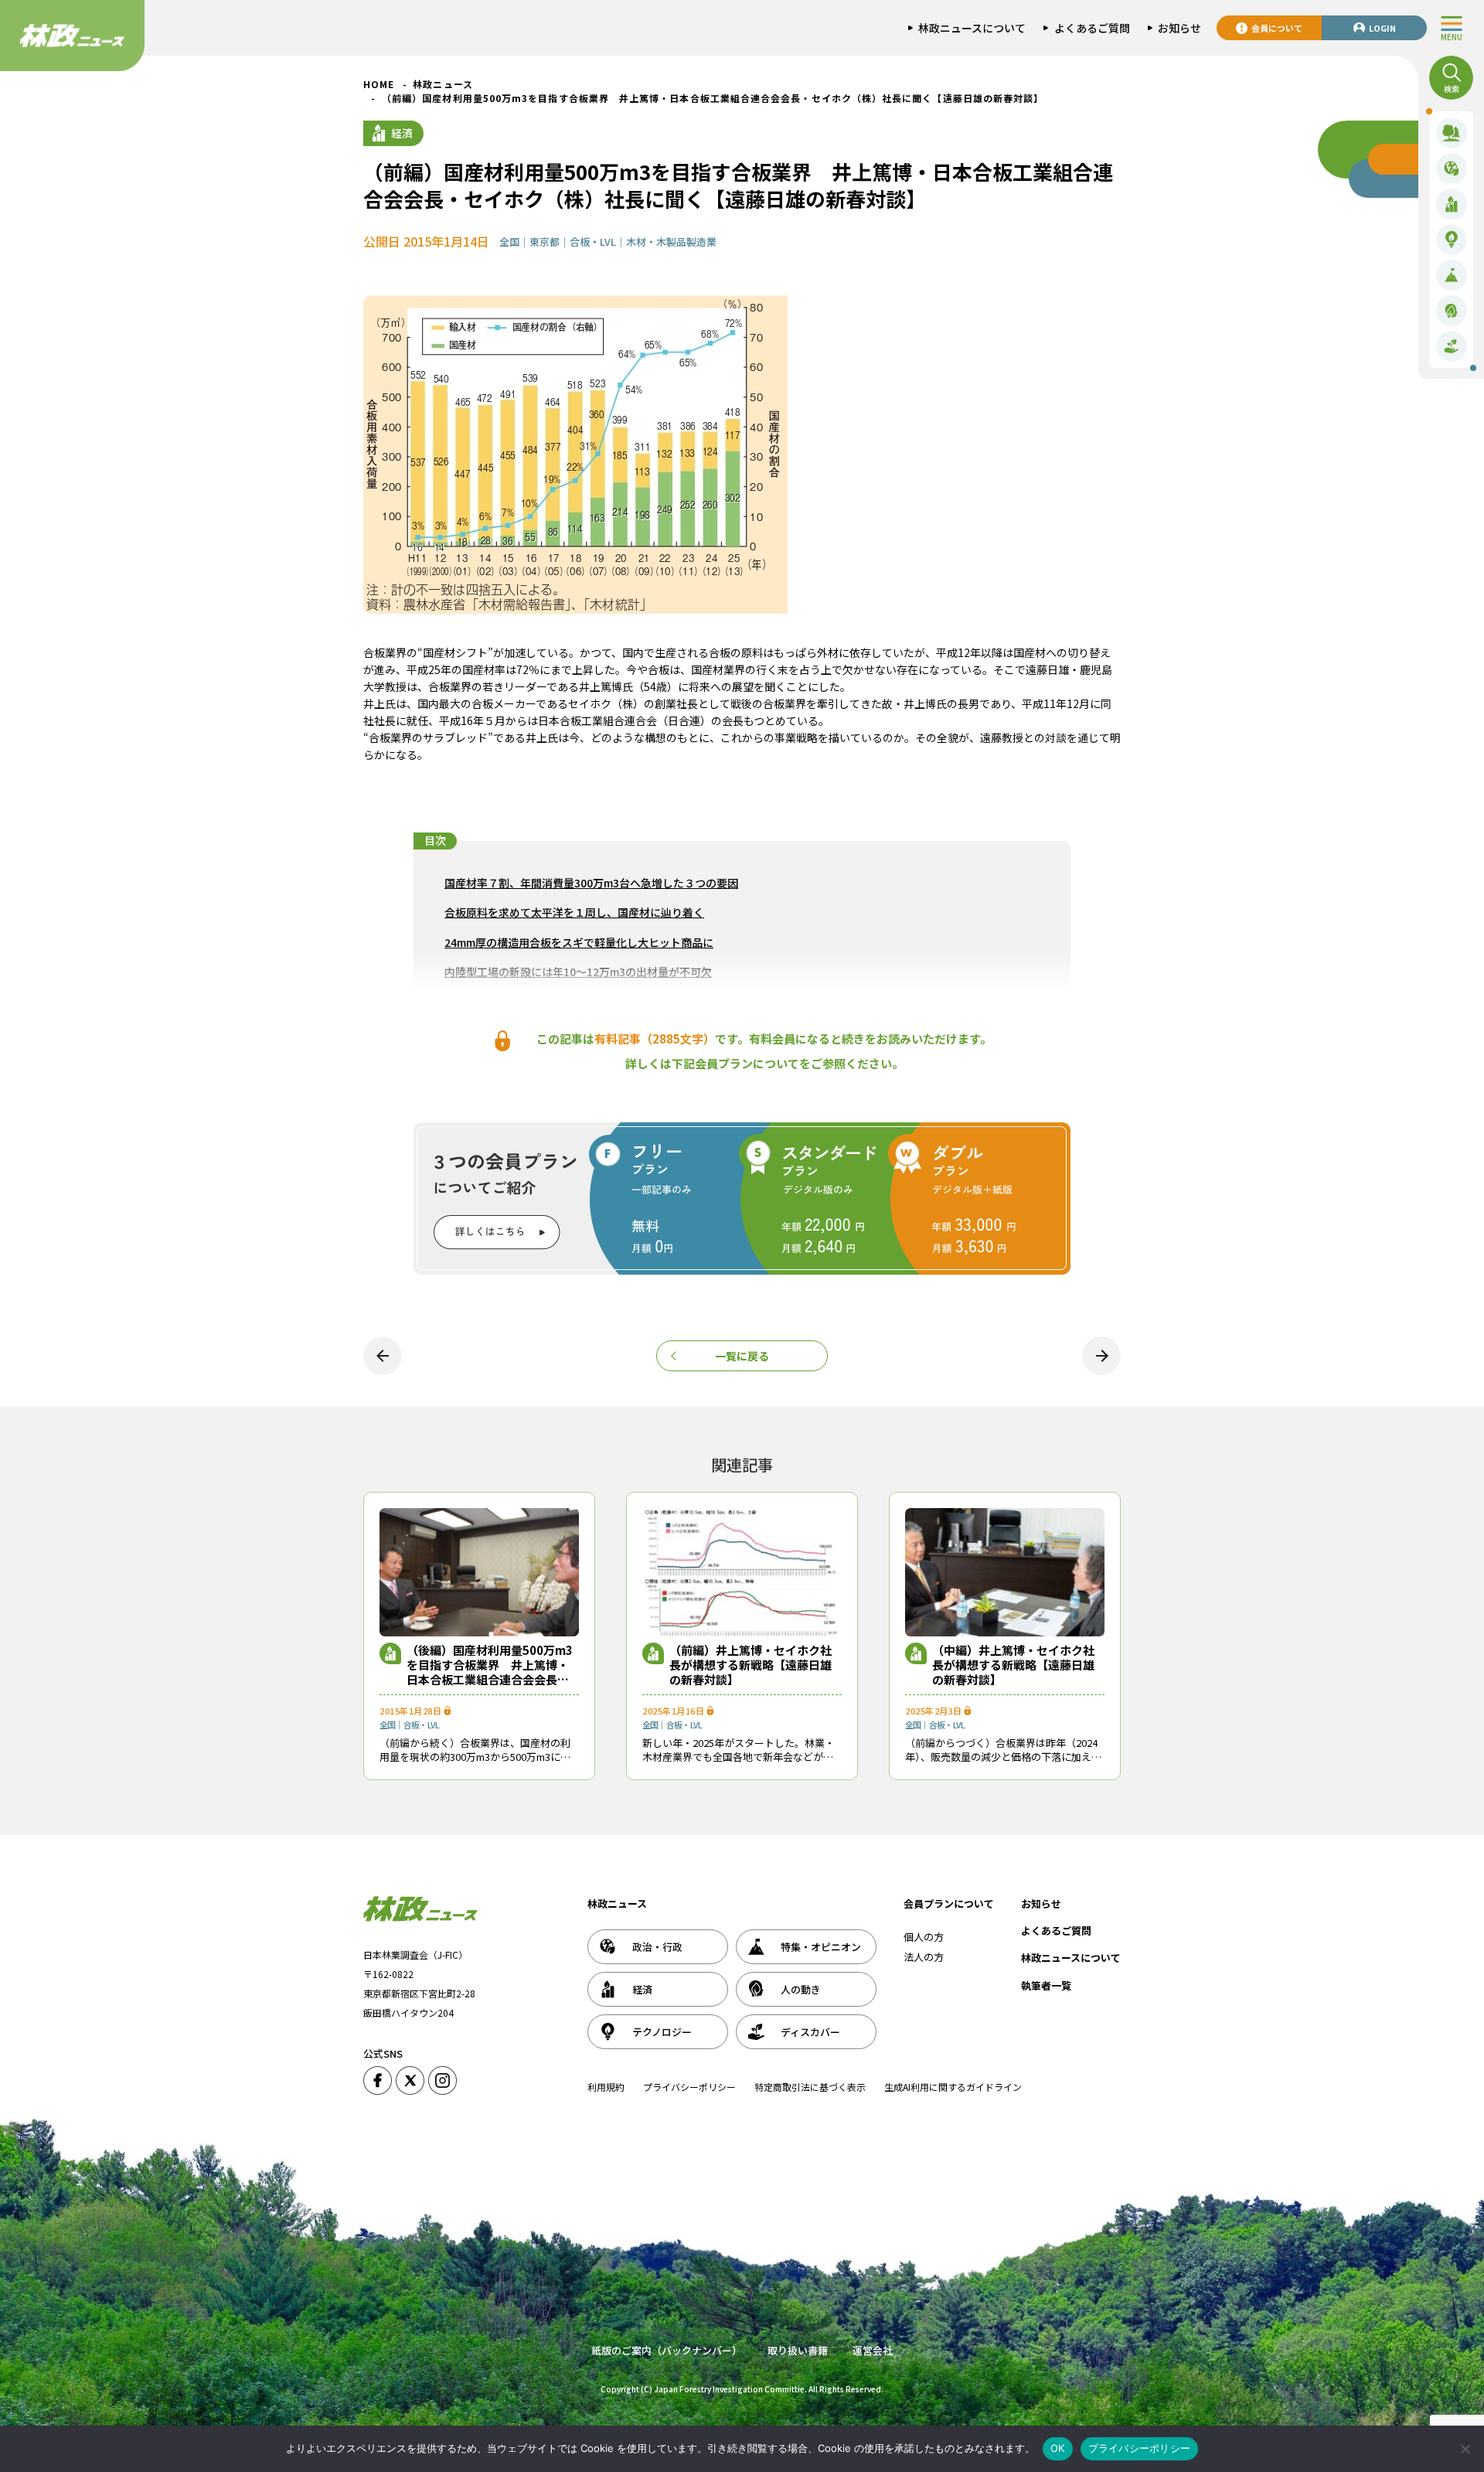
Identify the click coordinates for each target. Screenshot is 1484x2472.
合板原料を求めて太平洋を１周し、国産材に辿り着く (574, 912)
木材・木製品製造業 (671, 242)
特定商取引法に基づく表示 (810, 2087)
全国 (509, 242)
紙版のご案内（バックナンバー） (667, 2350)
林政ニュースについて (1071, 1958)
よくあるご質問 (1056, 1931)
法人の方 (924, 1957)
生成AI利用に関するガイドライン (953, 2087)
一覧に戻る (742, 1356)
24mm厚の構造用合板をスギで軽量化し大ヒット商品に (579, 942)
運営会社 (873, 2350)
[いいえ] (1465, 2449)
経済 (402, 133)
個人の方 (924, 1937)
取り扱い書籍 (798, 2350)
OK (1058, 2448)
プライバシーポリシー (689, 2087)
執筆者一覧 (1046, 1985)
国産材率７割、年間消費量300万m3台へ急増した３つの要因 (591, 883)
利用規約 (606, 2087)
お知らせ (1041, 1903)
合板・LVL (593, 242)
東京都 (545, 242)
